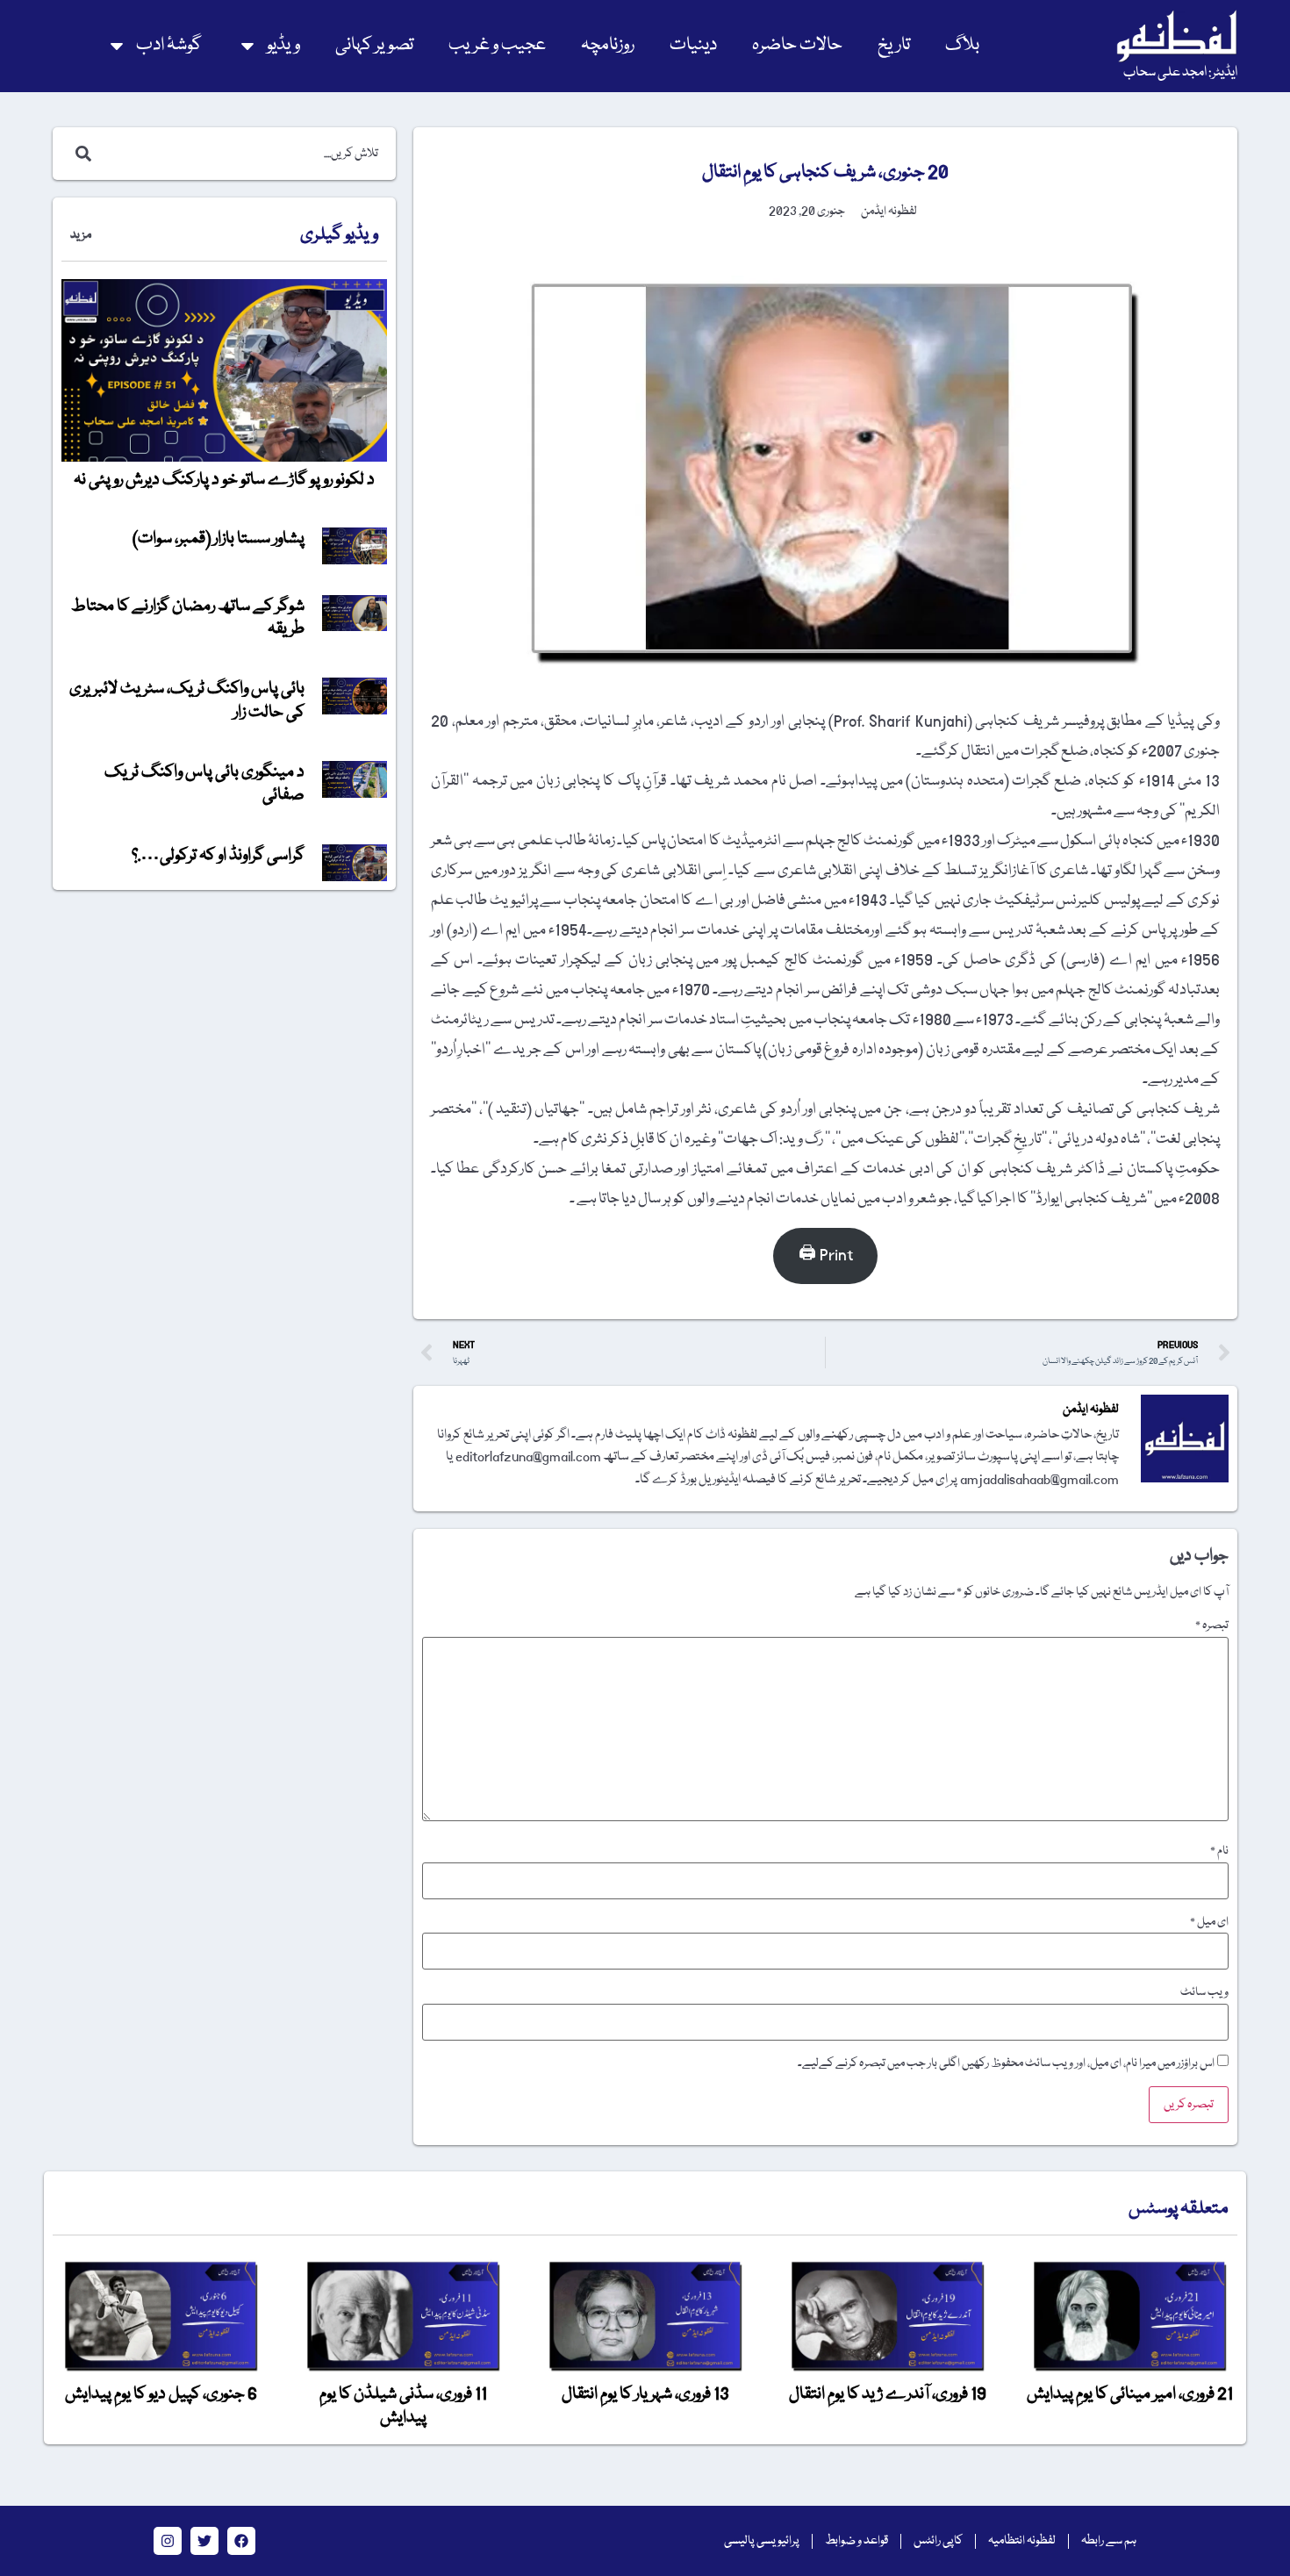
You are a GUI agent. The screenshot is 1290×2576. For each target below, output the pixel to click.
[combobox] (243, 154)
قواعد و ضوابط (856, 2541)
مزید (81, 235)
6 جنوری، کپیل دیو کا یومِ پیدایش (161, 2394)
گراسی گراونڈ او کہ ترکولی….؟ (218, 856)
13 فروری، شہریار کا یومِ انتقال (645, 2394)
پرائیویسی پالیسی (762, 2541)
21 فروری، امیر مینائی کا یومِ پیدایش (1130, 2394)
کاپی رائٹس (938, 2541)
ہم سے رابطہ (1109, 2541)
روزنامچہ (608, 45)
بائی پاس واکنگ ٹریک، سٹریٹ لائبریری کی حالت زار (187, 700)
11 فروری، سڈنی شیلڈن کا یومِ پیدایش (403, 2406)
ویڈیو (283, 45)
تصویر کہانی (374, 45)
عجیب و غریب (497, 45)
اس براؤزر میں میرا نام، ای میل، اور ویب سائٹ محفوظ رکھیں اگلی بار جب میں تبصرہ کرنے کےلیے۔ (1006, 2063)
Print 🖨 (826, 1256)
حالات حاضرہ (797, 45)
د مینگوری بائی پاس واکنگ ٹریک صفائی (204, 784)
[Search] (80, 154)
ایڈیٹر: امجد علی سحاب (1180, 73)
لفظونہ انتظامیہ (1022, 2541)
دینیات (693, 45)
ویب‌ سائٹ (1204, 1992)
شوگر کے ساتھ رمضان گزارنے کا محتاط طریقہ (188, 618)
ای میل (1209, 1922)
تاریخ (894, 45)
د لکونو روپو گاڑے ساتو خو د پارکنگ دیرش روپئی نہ (224, 480)
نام (1219, 1851)
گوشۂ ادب (169, 45)
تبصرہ (1212, 1625)
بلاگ (962, 45)
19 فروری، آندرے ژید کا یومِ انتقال (888, 2394)
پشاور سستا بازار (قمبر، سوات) (219, 539)
